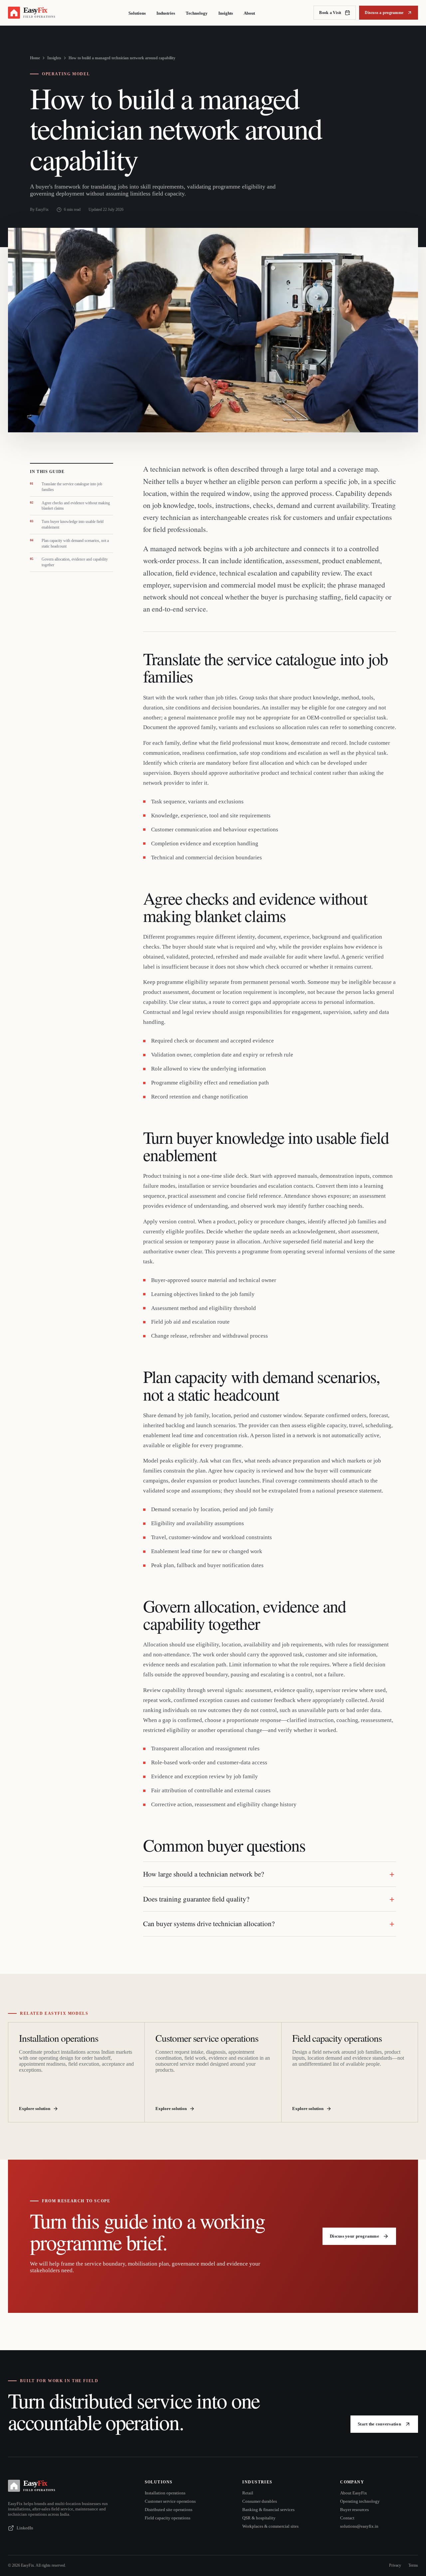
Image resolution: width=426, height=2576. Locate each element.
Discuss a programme (384, 13)
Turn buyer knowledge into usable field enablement (67, 524)
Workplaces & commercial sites (270, 2526)
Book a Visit (330, 13)
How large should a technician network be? (204, 1874)
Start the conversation (379, 2424)
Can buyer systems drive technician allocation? (209, 1924)
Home (35, 58)
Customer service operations (170, 2501)
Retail (248, 2493)
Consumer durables (260, 2501)
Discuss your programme (354, 2236)
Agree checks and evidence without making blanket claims (70, 506)
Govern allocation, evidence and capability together (69, 562)
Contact (347, 2518)
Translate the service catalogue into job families (66, 487)
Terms (413, 2565)
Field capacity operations (168, 2518)
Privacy (395, 2565)
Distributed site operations (169, 2510)
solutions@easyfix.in (359, 2526)
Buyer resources (354, 2510)
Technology (197, 13)
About (249, 13)
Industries (166, 13)
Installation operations (165, 2493)
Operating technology (360, 2501)
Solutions (137, 13)
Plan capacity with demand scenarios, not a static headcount (69, 543)
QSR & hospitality (259, 2518)
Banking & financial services (268, 2510)
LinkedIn (25, 2528)
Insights (226, 13)
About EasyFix (354, 2493)
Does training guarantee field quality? (196, 1899)
